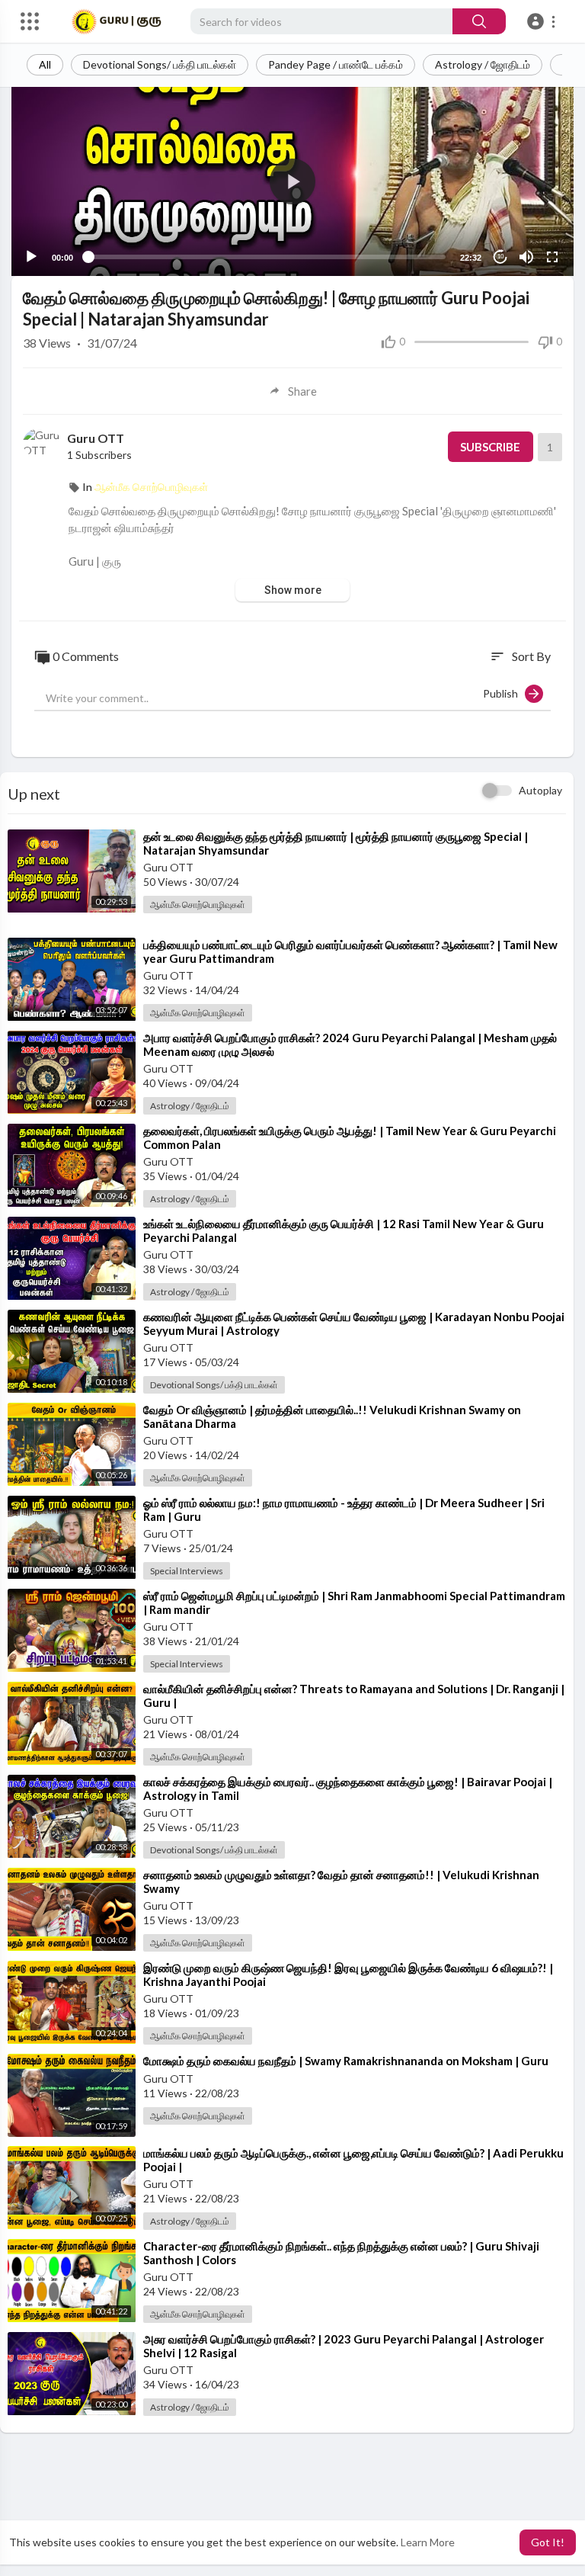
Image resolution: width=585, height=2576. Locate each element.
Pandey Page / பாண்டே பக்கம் (336, 64)
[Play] (31, 257)
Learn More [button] (428, 2542)
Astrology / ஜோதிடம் (483, 64)
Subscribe (490, 447)
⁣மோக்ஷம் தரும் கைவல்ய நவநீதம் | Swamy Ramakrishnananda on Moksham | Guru (346, 2061)
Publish (504, 693)
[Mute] (526, 257)
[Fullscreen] (552, 257)
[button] (543, 21)
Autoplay (540, 790)
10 (500, 257)
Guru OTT (96, 438)
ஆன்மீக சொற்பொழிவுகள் (151, 487)
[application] (292, 181)
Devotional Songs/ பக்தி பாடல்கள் (160, 64)
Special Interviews (187, 1571)
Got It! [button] (548, 2542)
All (45, 64)
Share (302, 391)
